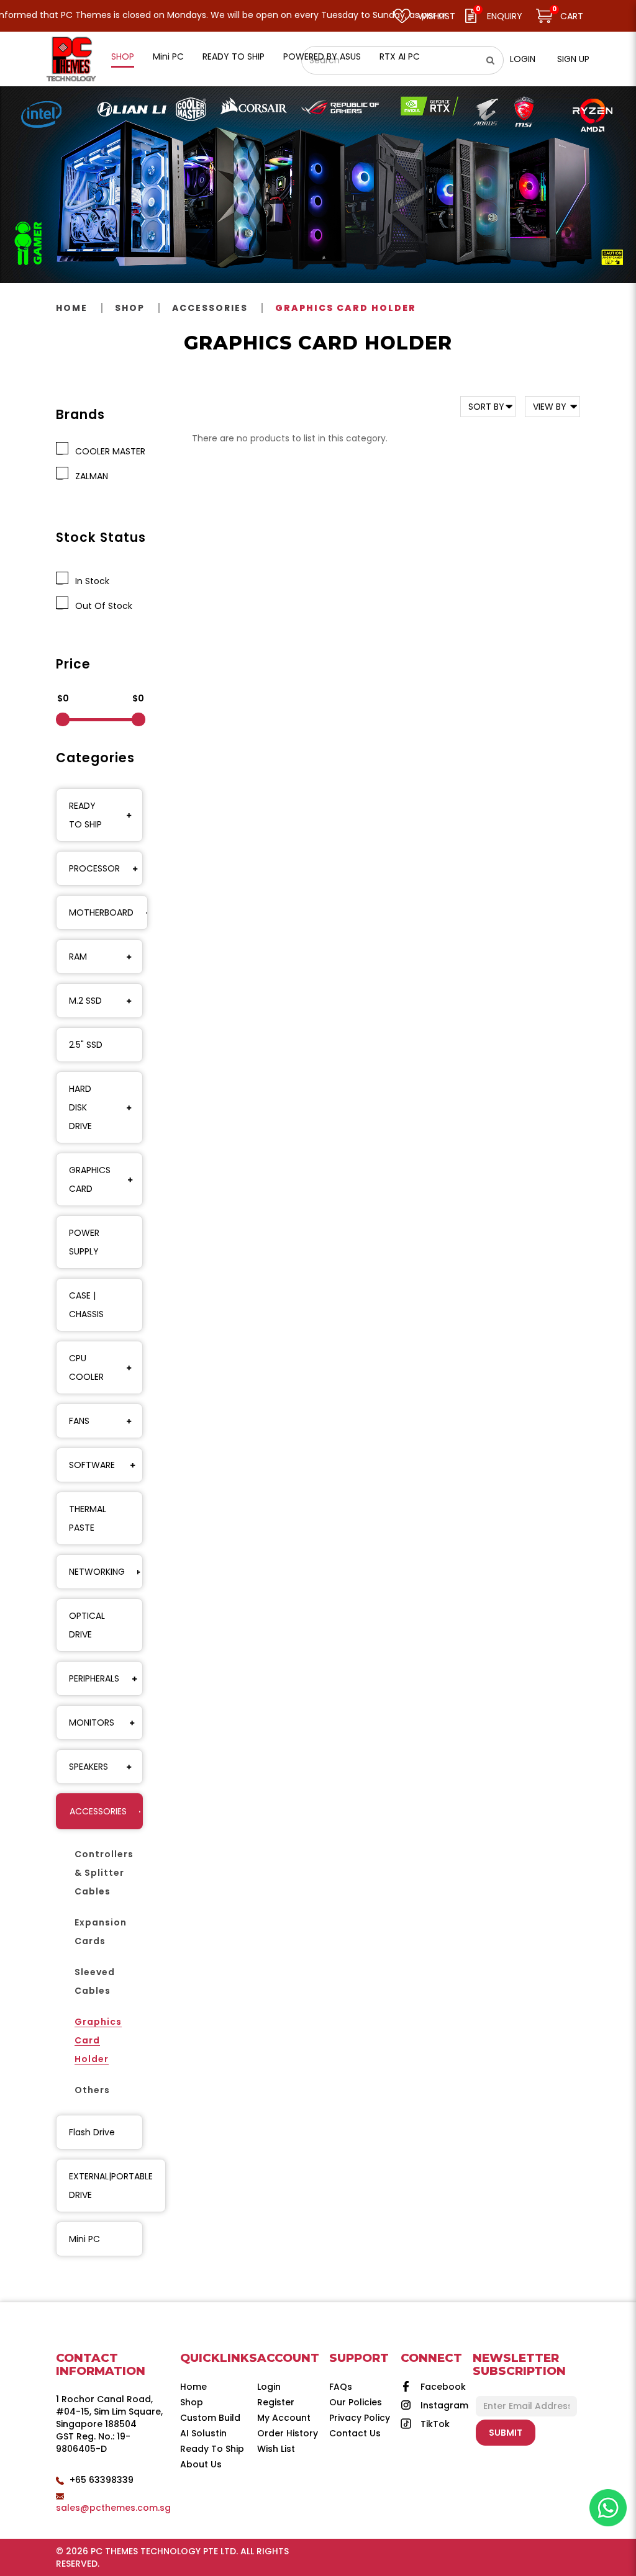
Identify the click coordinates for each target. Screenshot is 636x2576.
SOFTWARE (92, 1465)
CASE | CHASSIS (86, 1305)
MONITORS (92, 1723)
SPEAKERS (89, 1767)
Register (276, 2402)
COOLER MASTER (108, 451)
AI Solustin (203, 2433)
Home (72, 308)
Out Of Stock (101, 606)
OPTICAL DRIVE (87, 1625)
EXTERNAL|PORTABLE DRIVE (111, 2186)
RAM (78, 957)
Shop (130, 308)
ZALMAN (89, 476)
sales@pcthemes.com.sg (113, 2508)
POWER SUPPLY (84, 1242)
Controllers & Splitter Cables (104, 1873)
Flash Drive (92, 2132)
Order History (288, 2433)
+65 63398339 (102, 2480)
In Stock (90, 581)
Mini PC (84, 2239)
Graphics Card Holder (346, 308)
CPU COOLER (86, 1367)
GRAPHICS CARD (90, 1179)
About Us (201, 2464)
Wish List (276, 2449)
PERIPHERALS (94, 1678)
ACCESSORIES (210, 308)
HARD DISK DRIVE (80, 1107)
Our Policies (356, 2402)
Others (92, 2090)
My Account (284, 2418)
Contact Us (355, 2433)
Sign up (573, 59)
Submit (506, 2433)
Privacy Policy (360, 2418)
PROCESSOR (94, 868)
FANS (79, 1421)
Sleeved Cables (95, 1981)
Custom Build (210, 2418)
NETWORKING (97, 1572)
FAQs (341, 2387)
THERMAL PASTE (88, 1518)
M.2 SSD (85, 1001)
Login (523, 59)
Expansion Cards (101, 1932)
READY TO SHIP (85, 815)
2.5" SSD (86, 1045)
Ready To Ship (212, 2449)
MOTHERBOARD (101, 912)
